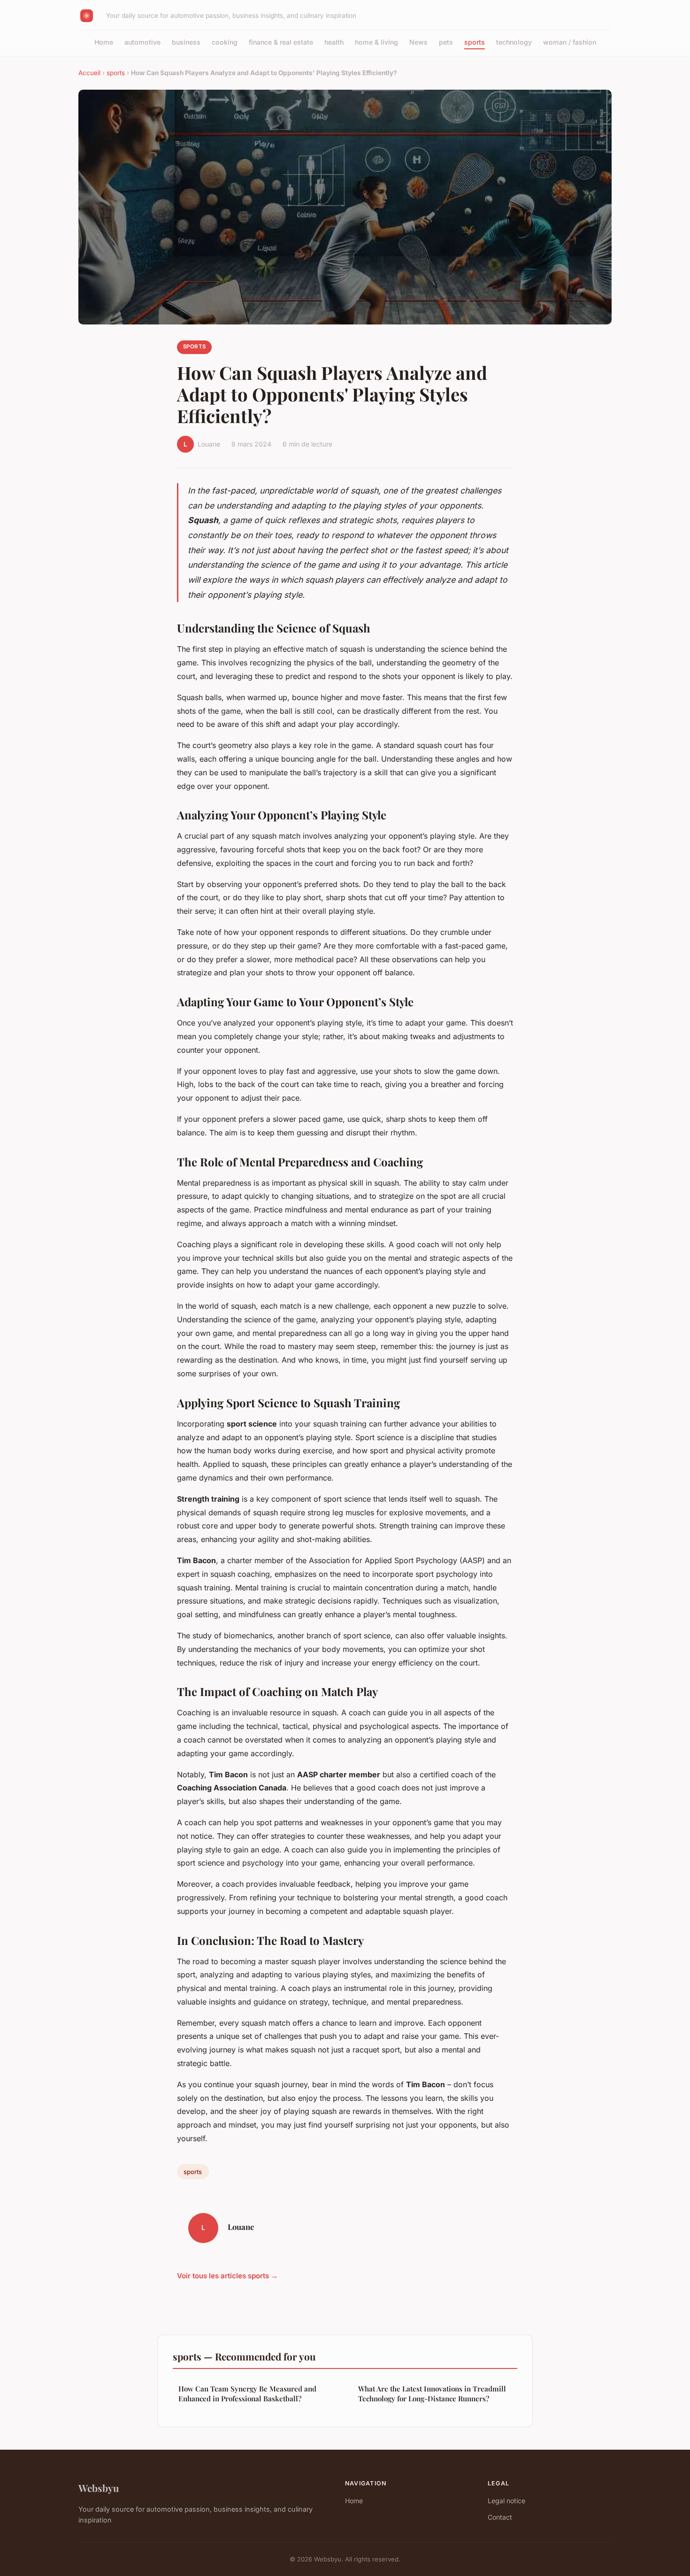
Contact (500, 2517)
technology (514, 42)
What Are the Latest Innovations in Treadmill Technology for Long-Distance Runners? (432, 2394)
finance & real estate (281, 42)
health (334, 42)
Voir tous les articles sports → (227, 2276)
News (418, 42)
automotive (142, 42)
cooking (225, 42)
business (186, 42)
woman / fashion (570, 42)
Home (104, 42)
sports (475, 42)
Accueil (89, 73)
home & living (376, 42)
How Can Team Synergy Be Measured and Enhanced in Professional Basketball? (247, 2394)
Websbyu (99, 2488)
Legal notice (506, 2501)
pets (446, 42)
